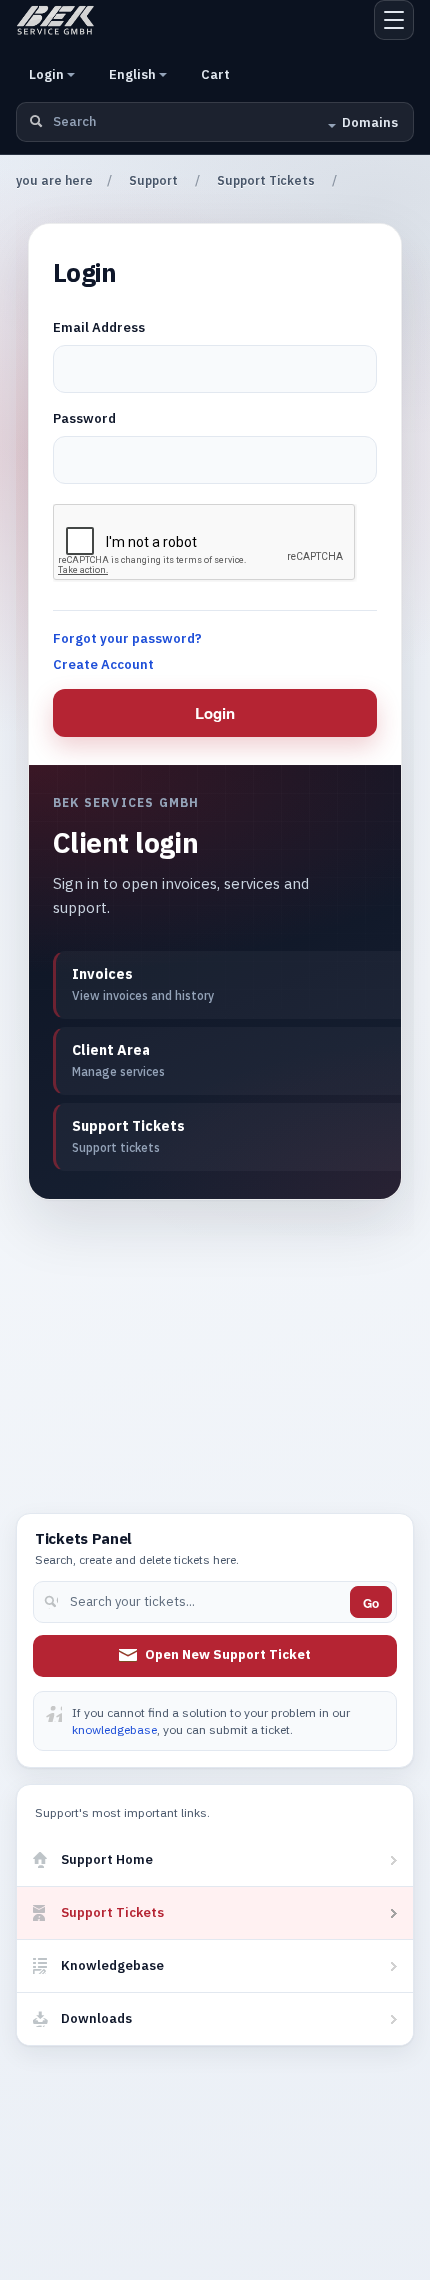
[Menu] (394, 20)
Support (153, 180)
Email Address (99, 327)
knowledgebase (114, 1729)
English (134, 74)
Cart (215, 74)
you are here (54, 180)
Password (84, 418)
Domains (370, 122)
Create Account (103, 664)
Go (371, 1603)
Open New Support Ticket (228, 1654)
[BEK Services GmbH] (55, 20)
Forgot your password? (127, 638)
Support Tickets (266, 180)
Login (48, 74)
